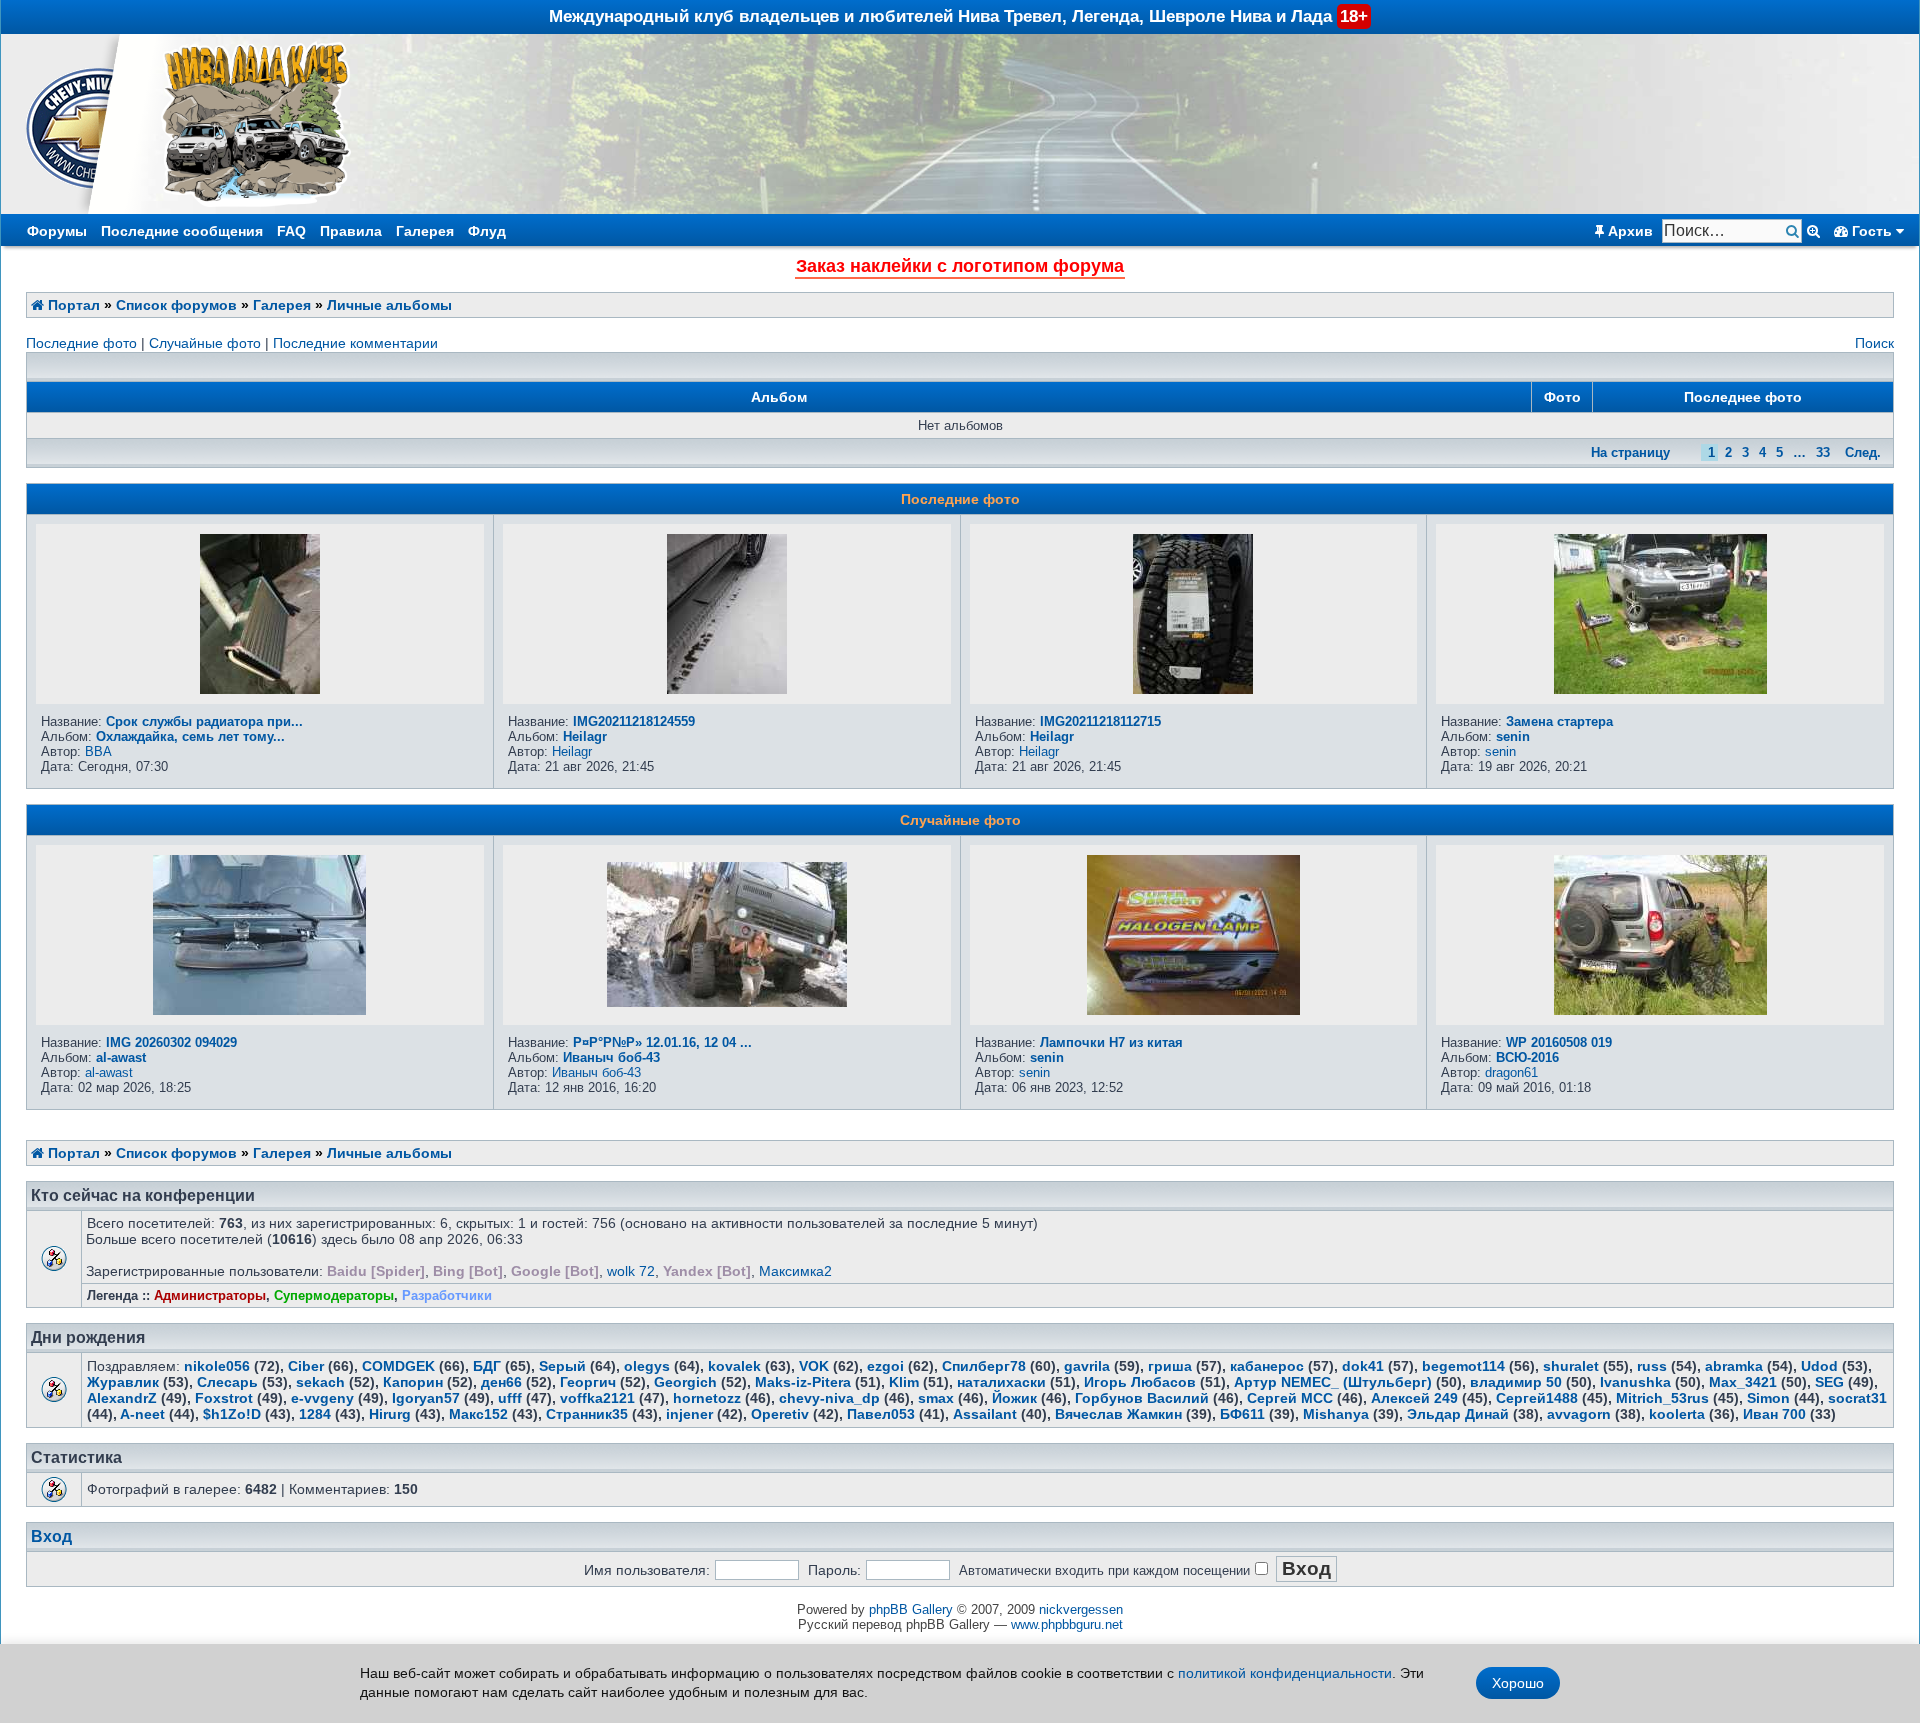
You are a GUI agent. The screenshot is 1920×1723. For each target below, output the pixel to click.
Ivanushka (1635, 1382)
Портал (72, 305)
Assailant (985, 1414)
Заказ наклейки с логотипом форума (960, 266)
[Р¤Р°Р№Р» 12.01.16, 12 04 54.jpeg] (727, 1002)
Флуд (487, 231)
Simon (1768, 1398)
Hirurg (390, 1414)
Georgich (685, 1382)
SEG (1829, 1382)
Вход (51, 1536)
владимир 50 (1516, 1382)
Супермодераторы (334, 1295)
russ (1652, 1366)
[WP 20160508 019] (1660, 1010)
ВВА (98, 751)
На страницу (1630, 452)
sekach (320, 1382)
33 (1823, 452)
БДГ (487, 1366)
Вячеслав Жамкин (1118, 1414)
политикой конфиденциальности (1285, 1673)
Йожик (1014, 1398)
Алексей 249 (1414, 1398)
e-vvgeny (322, 1398)
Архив (1628, 231)
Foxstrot (224, 1398)
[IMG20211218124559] (727, 689)
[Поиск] (1794, 231)
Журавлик (123, 1382)
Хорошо (1518, 1683)
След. (1863, 452)
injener (689, 1414)
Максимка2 (795, 1271)
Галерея (425, 231)
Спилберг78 (984, 1366)
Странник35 (587, 1414)
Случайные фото (205, 343)
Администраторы (210, 1295)
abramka (1734, 1366)
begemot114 (1463, 1366)
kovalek (734, 1366)
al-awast (121, 1057)
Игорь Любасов (1140, 1382)
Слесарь (227, 1382)
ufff (510, 1398)
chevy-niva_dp (829, 1398)
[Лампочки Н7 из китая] (1193, 1010)
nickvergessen (1081, 1609)
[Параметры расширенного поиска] (1813, 231)
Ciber (306, 1366)
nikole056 (217, 1366)
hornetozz (707, 1398)
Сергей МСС (1290, 1398)
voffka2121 (597, 1398)
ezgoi (885, 1366)
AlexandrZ (122, 1398)
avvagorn (1579, 1414)
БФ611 (1242, 1414)
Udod (1819, 1366)
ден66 (501, 1382)
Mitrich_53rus (1662, 1398)
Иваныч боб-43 (611, 1057)
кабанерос (1267, 1366)
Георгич (588, 1382)
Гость (1872, 231)
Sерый (562, 1366)
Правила (351, 231)
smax (936, 1398)
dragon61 (1511, 1072)
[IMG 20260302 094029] (259, 1010)
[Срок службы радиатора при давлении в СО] (260, 689)
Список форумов (176, 305)
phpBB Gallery (911, 1609)
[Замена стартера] (1660, 689)
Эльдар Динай (1458, 1414)
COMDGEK (398, 1366)
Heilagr (585, 736)
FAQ (291, 231)
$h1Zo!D (232, 1414)
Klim (904, 1382)
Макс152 (478, 1414)
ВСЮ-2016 (1527, 1057)
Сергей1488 (1537, 1398)
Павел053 (881, 1414)
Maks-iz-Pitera (803, 1382)
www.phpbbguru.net (1067, 1624)
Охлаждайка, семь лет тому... (190, 736)
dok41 (1363, 1366)
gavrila (1087, 1366)
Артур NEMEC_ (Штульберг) (1333, 1382)
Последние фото (81, 343)
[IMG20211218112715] (1193, 689)
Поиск (1874, 343)
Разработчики (447, 1295)
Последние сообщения (182, 231)
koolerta (1677, 1414)
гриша (1170, 1366)
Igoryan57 (426, 1398)
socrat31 (1857, 1398)
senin (1513, 736)
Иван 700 (1774, 1414)
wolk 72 (631, 1271)
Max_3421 (1743, 1382)
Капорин (413, 1382)
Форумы (57, 231)
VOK (814, 1366)
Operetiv (780, 1414)
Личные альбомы (389, 305)
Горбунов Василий (1142, 1398)
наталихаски (1001, 1382)
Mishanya (1336, 1414)
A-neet (142, 1414)
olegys (647, 1366)
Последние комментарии (355, 343)
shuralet (1571, 1366)
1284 (315, 1414)
